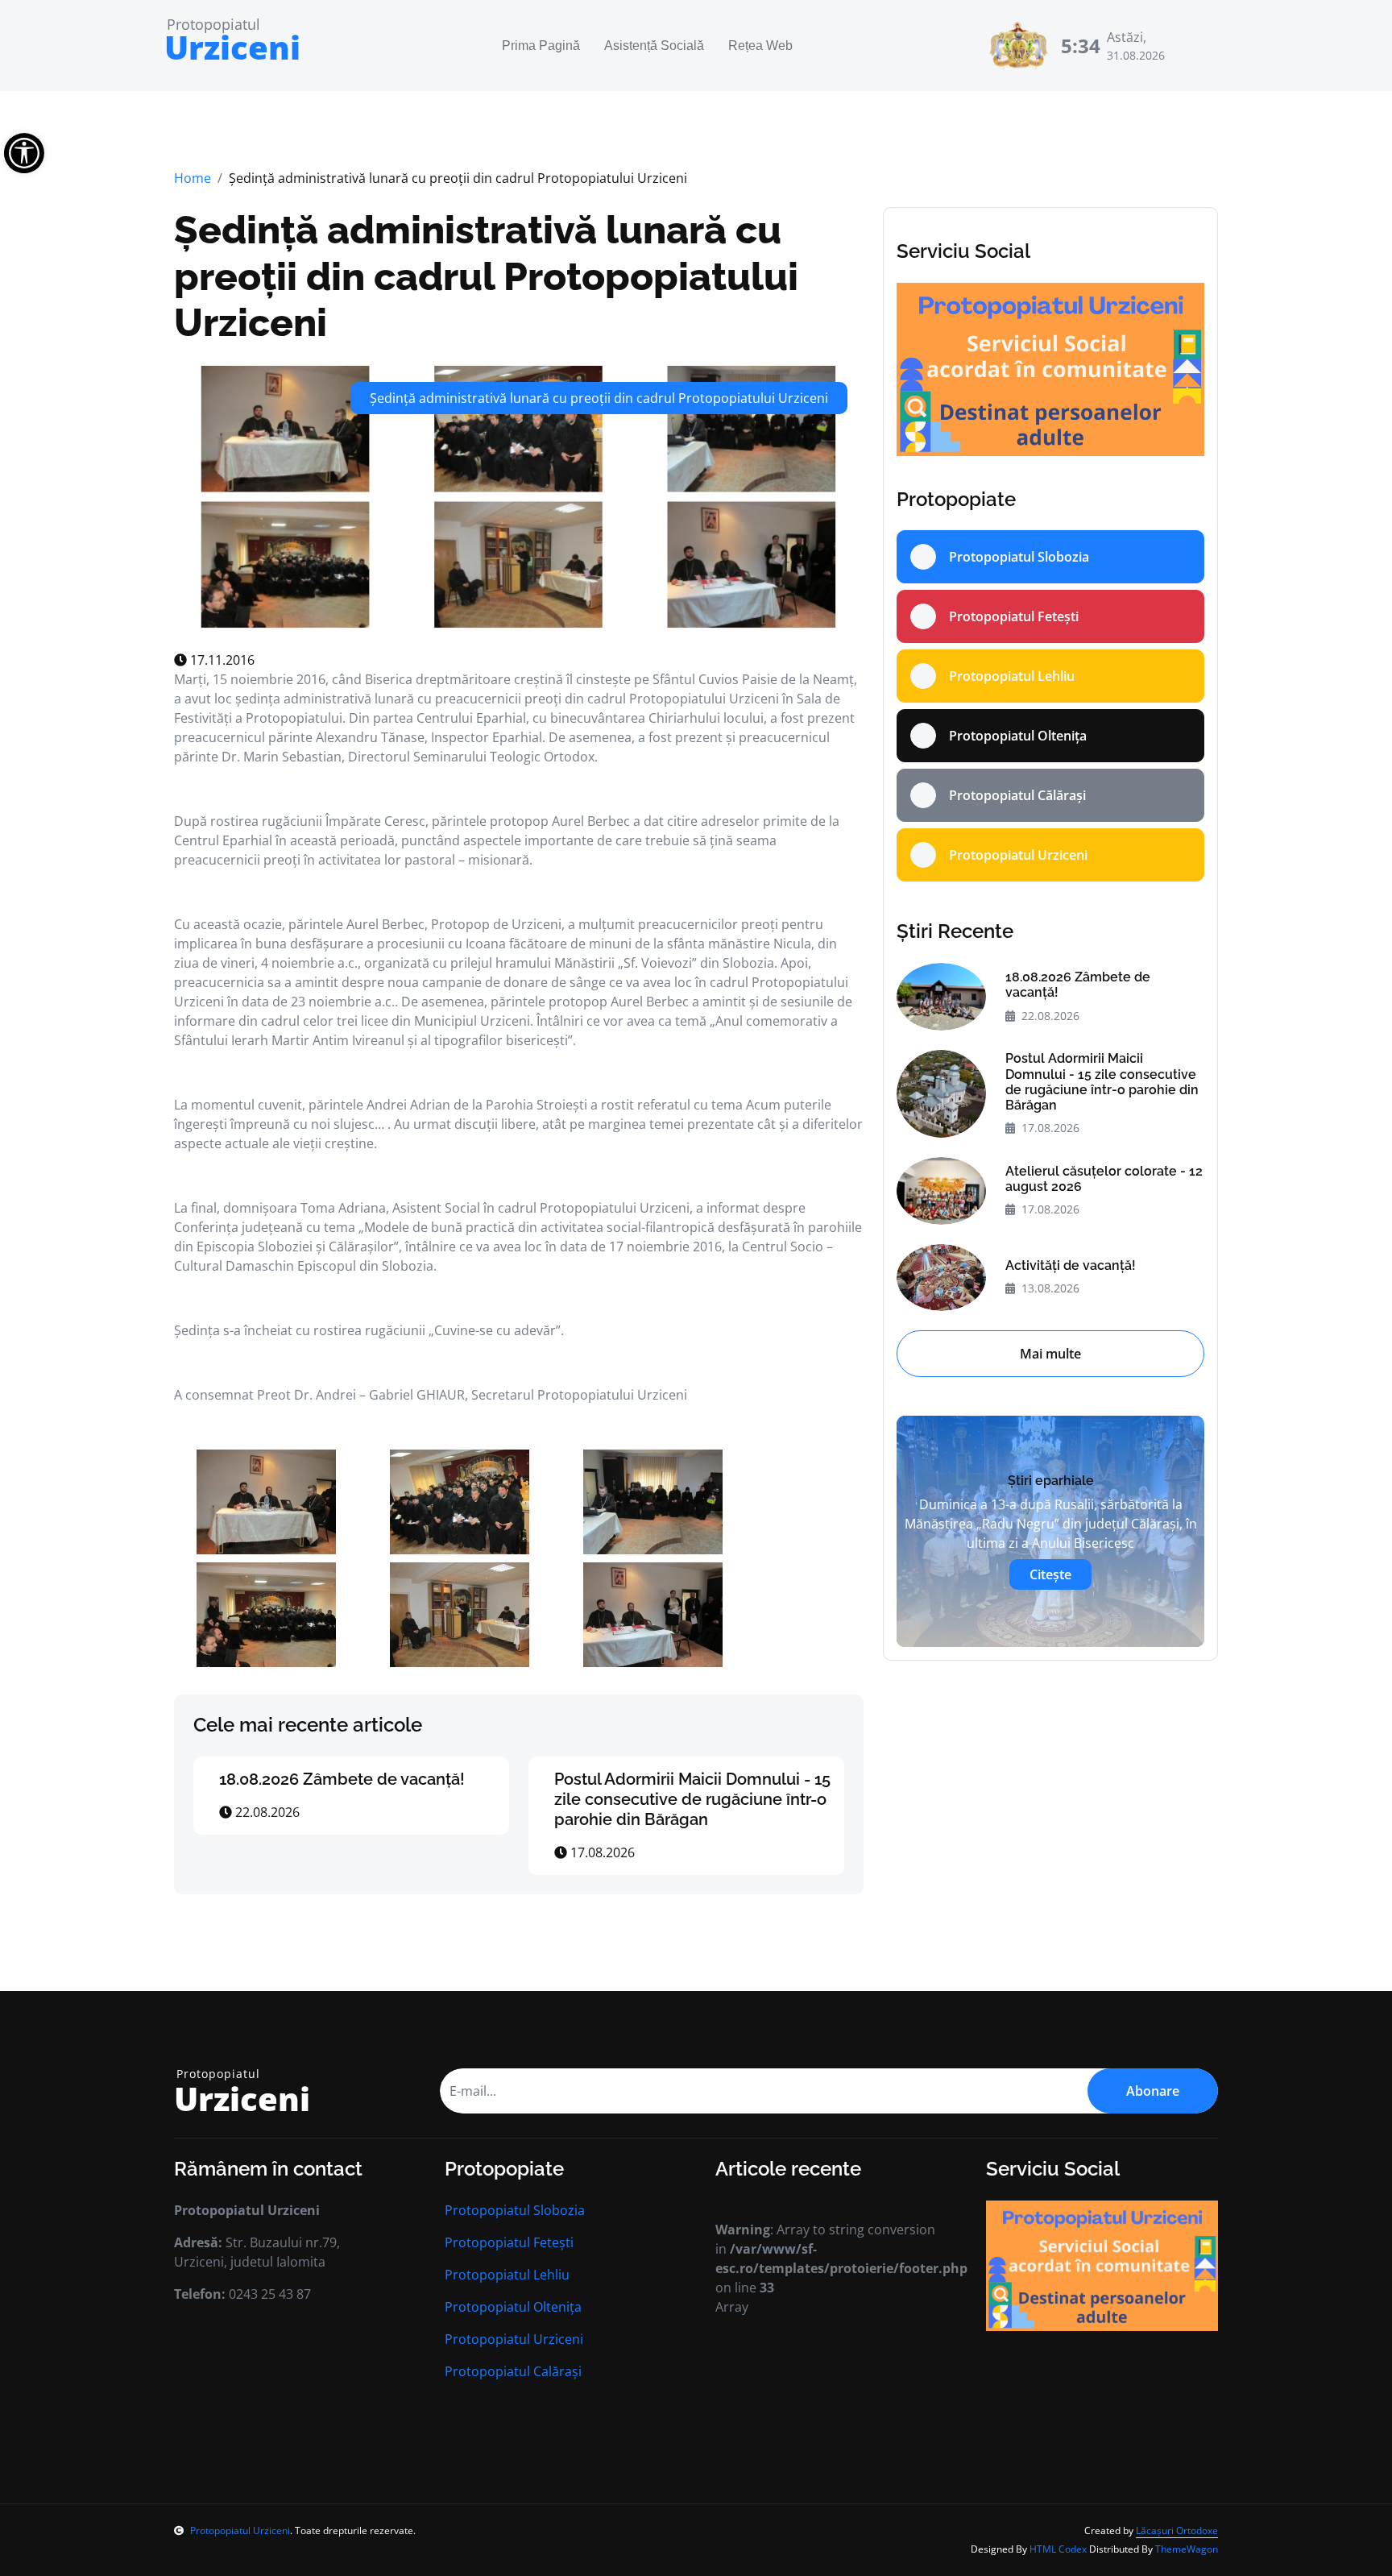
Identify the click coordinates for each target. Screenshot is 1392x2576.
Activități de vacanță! (1071, 1265)
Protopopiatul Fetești (509, 2242)
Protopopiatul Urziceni (514, 2339)
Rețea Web (760, 46)
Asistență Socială (654, 46)
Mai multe (1050, 1354)
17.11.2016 (221, 660)
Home (193, 178)
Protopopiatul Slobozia (515, 2210)
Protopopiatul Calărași (513, 2371)
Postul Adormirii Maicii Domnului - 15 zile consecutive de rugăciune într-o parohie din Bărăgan (692, 1799)
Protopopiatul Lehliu (507, 2275)
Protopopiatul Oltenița (513, 2307)
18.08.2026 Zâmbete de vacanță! (342, 1779)
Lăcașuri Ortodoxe (1177, 2530)
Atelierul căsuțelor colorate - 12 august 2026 (1104, 1179)
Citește (1050, 1574)
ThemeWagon (1187, 2549)
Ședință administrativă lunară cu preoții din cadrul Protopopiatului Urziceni (486, 276)
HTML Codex (1058, 2549)
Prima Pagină (541, 46)
